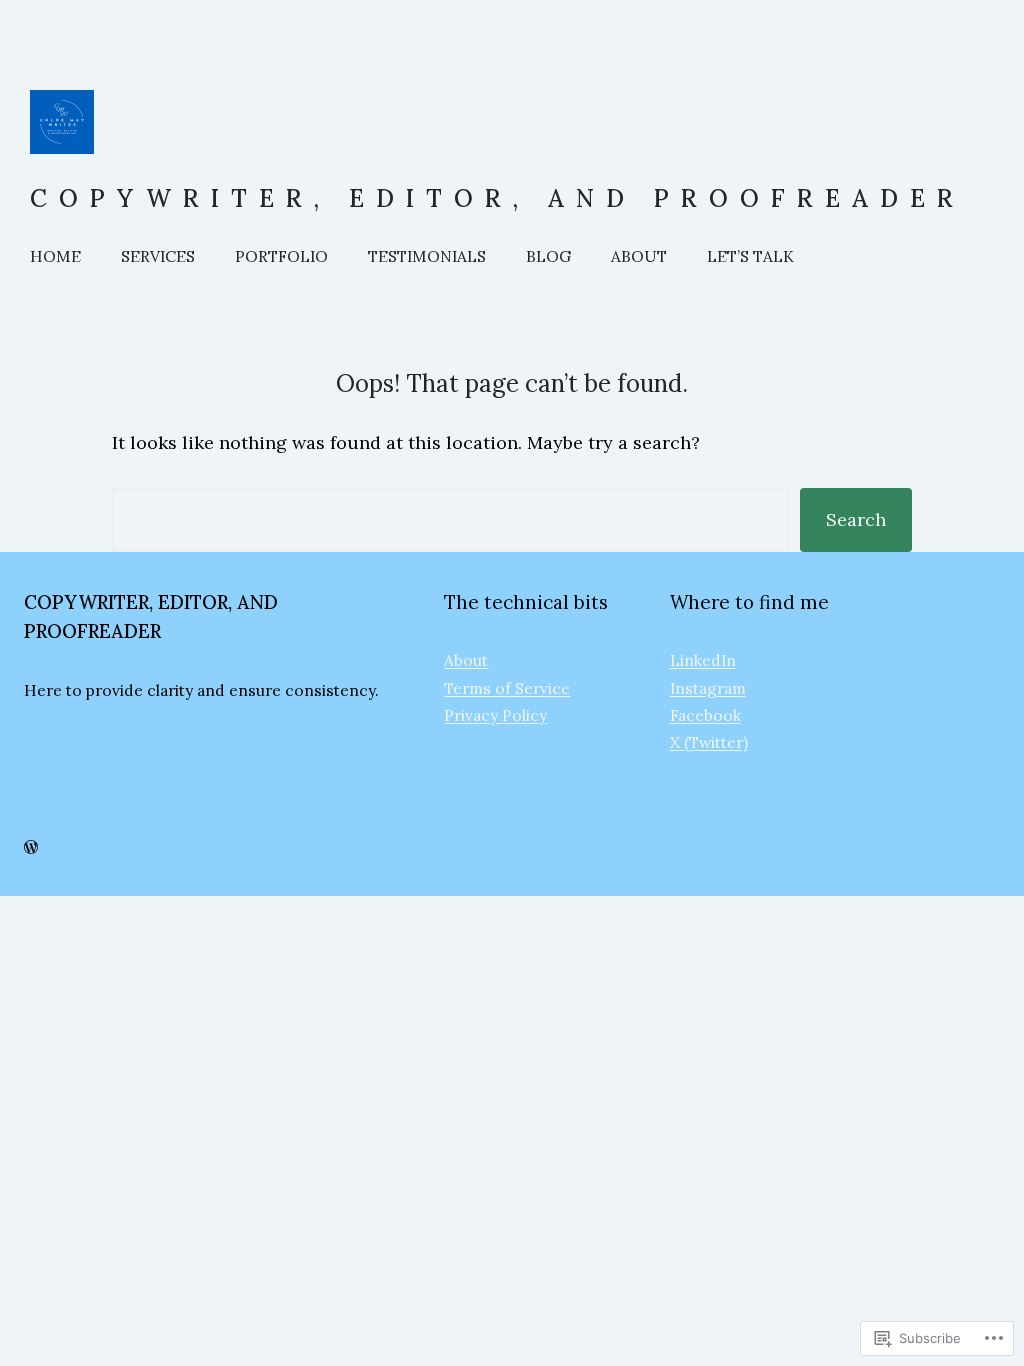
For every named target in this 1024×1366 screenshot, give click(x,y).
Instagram (708, 688)
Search (856, 519)
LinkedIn (703, 660)
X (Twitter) (709, 742)
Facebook (705, 715)
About (466, 660)
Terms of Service (507, 688)
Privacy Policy (495, 715)
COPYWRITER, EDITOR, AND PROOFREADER (497, 198)
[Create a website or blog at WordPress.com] (31, 848)
